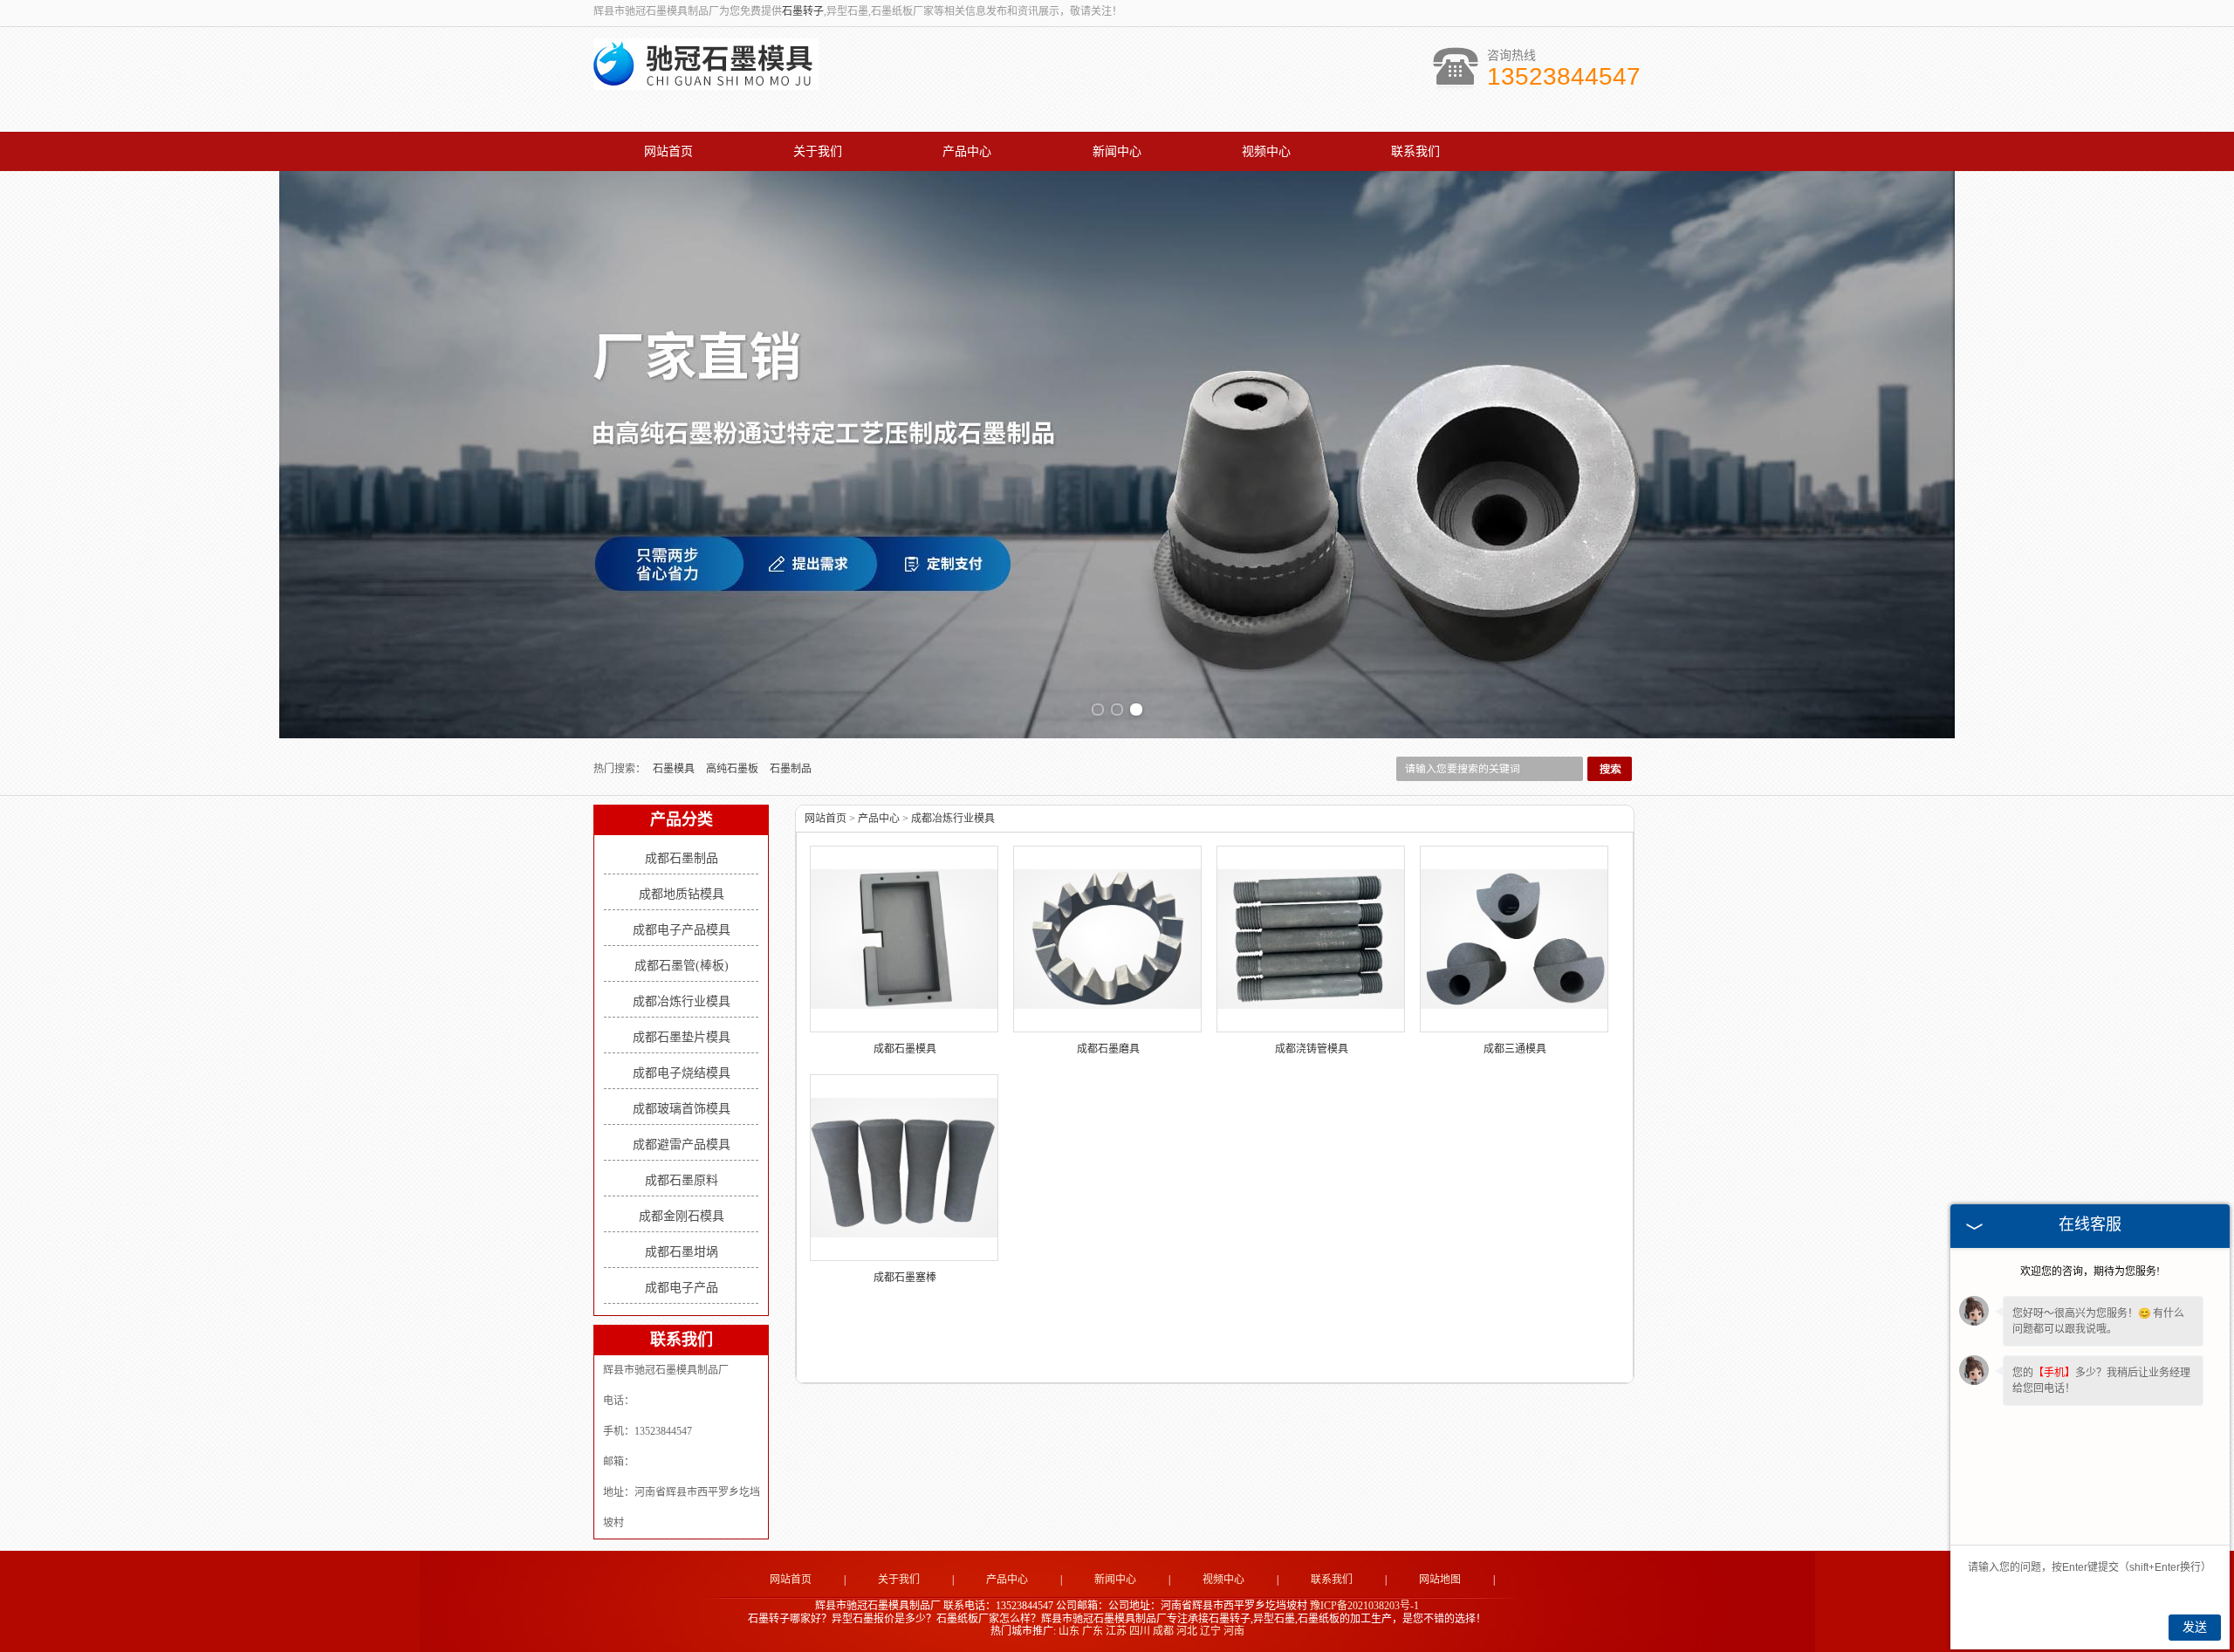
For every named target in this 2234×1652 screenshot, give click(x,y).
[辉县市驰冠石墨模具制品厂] (706, 80)
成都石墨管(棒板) (682, 966)
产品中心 (967, 151)
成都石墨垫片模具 (682, 1037)
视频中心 (1266, 151)
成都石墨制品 (682, 858)
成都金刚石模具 (682, 1216)
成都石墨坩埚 (682, 1252)
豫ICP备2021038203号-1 (1364, 1606)
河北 (1187, 1631)
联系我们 (1415, 151)
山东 (1069, 1631)
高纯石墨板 (733, 769)
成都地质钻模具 (682, 894)
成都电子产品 (682, 1288)
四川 (1140, 1631)
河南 (1234, 1631)
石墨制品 (791, 769)
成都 (1163, 1631)
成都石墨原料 (682, 1180)
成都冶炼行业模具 (682, 1001)
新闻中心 (1117, 151)
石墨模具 (675, 769)
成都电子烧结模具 (682, 1073)
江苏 (1116, 1631)
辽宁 (1210, 1631)
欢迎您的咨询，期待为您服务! (2090, 1272)
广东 (1093, 1631)
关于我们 (818, 151)
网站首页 (668, 151)
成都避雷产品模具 (682, 1145)
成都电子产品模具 (682, 930)
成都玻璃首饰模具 (682, 1109)
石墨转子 (803, 11)
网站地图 (1440, 1580)
